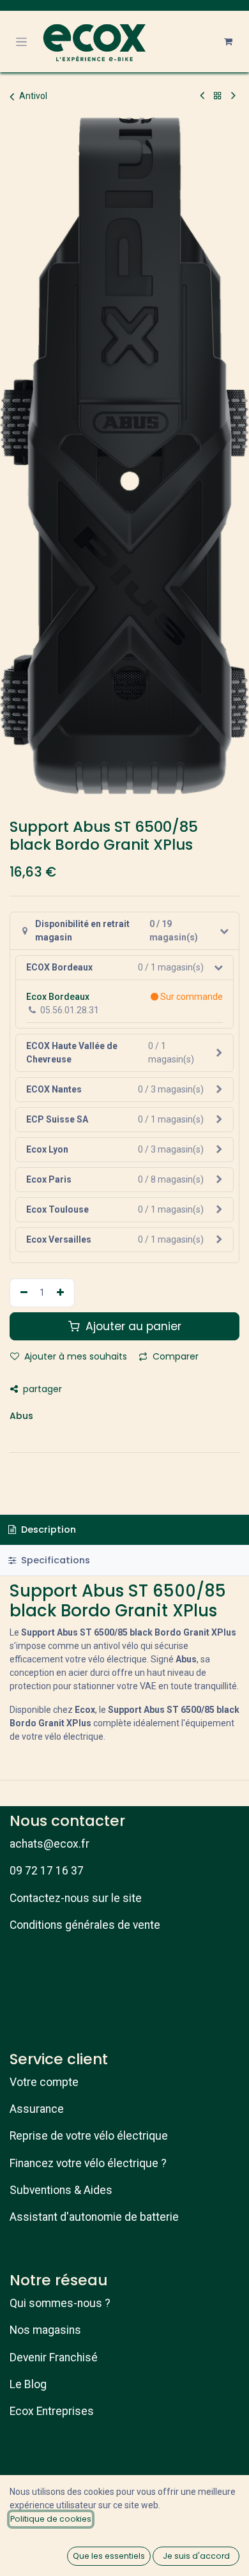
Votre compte (44, 2082)
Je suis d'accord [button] (196, 2556)
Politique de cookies (51, 2519)
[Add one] (62, 1293)
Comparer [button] (174, 1356)
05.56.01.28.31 (70, 1010)
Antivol (33, 96)
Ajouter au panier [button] (132, 1326)
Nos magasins (45, 2330)
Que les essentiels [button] (109, 2556)
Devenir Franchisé (54, 2357)
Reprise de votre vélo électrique (89, 2136)
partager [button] (41, 1389)
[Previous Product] (202, 96)
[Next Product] (233, 96)
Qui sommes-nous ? (60, 2303)
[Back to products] (218, 96)
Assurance (37, 2109)
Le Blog (28, 2384)
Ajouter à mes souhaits (74, 1356)
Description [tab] (47, 1529)
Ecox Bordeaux (58, 997)
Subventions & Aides (61, 2190)
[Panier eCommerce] (228, 42)
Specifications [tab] (54, 1560)
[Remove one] (22, 1293)
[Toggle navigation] (21, 42)
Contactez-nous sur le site (76, 1898)
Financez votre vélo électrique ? (88, 2163)
